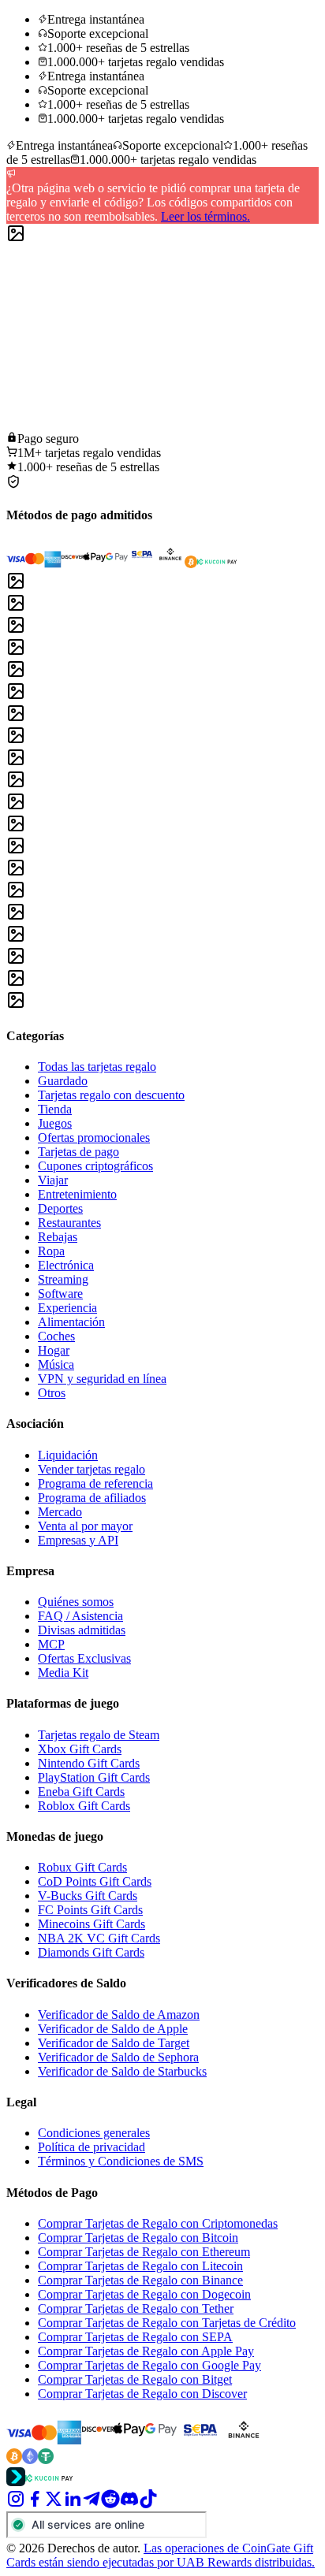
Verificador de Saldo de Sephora (118, 2057)
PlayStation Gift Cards (94, 1777)
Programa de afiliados (92, 1498)
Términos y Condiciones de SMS (121, 2161)
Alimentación (71, 1322)
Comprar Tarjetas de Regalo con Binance (140, 2280)
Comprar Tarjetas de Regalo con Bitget (135, 2379)
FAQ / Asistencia (80, 1616)
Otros (52, 1393)
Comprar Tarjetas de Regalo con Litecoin (140, 2266)
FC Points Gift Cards (90, 1910)
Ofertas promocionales (94, 1137)
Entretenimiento (77, 1194)
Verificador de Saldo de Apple (113, 2029)
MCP (51, 1644)
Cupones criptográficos (95, 1166)
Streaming (63, 1279)
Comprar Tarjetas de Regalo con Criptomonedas (158, 2223)
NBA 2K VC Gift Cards (99, 1938)
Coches (56, 1336)
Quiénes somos (76, 1602)
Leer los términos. (205, 216)
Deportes (60, 1208)
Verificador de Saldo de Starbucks (122, 2071)
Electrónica (66, 1265)
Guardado (63, 1081)
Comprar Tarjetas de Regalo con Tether (136, 2308)
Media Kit (63, 1673)
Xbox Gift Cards (80, 1749)
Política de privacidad (92, 2147)
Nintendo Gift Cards (89, 1763)
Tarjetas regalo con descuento (111, 1095)
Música (56, 1364)
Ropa (51, 1251)
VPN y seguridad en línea (102, 1379)
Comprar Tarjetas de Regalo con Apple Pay (146, 2351)
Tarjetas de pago (78, 1152)
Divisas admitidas (82, 1630)
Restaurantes (69, 1223)
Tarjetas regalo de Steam (99, 1735)
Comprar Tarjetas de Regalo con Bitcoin (138, 2238)
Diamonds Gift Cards (91, 1952)
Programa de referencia (95, 1483)
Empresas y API (78, 1540)
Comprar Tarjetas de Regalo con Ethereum (144, 2252)
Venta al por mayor (85, 1526)
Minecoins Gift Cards (92, 1924)
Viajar (53, 1180)
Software (60, 1294)
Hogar (54, 1350)
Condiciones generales (94, 2133)
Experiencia (67, 1308)
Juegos (55, 1123)
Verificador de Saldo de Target (114, 2043)
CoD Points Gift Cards (95, 1881)
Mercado (60, 1512)
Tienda (55, 1109)
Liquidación (68, 1455)
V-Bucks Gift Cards (88, 1896)
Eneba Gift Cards (81, 1792)
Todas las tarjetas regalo (97, 1067)
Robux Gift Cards (82, 1867)
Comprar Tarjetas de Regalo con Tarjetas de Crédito (167, 2323)
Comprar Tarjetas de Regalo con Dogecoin (144, 2294)
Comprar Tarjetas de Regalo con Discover (142, 2394)
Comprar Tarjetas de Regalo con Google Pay (149, 2365)
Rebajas (58, 1237)
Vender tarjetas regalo (92, 1469)
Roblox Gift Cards (84, 1806)
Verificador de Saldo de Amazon (119, 2015)
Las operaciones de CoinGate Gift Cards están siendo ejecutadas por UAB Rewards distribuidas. (161, 2555)
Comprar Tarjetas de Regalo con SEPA (135, 2337)
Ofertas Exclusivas (84, 1658)
